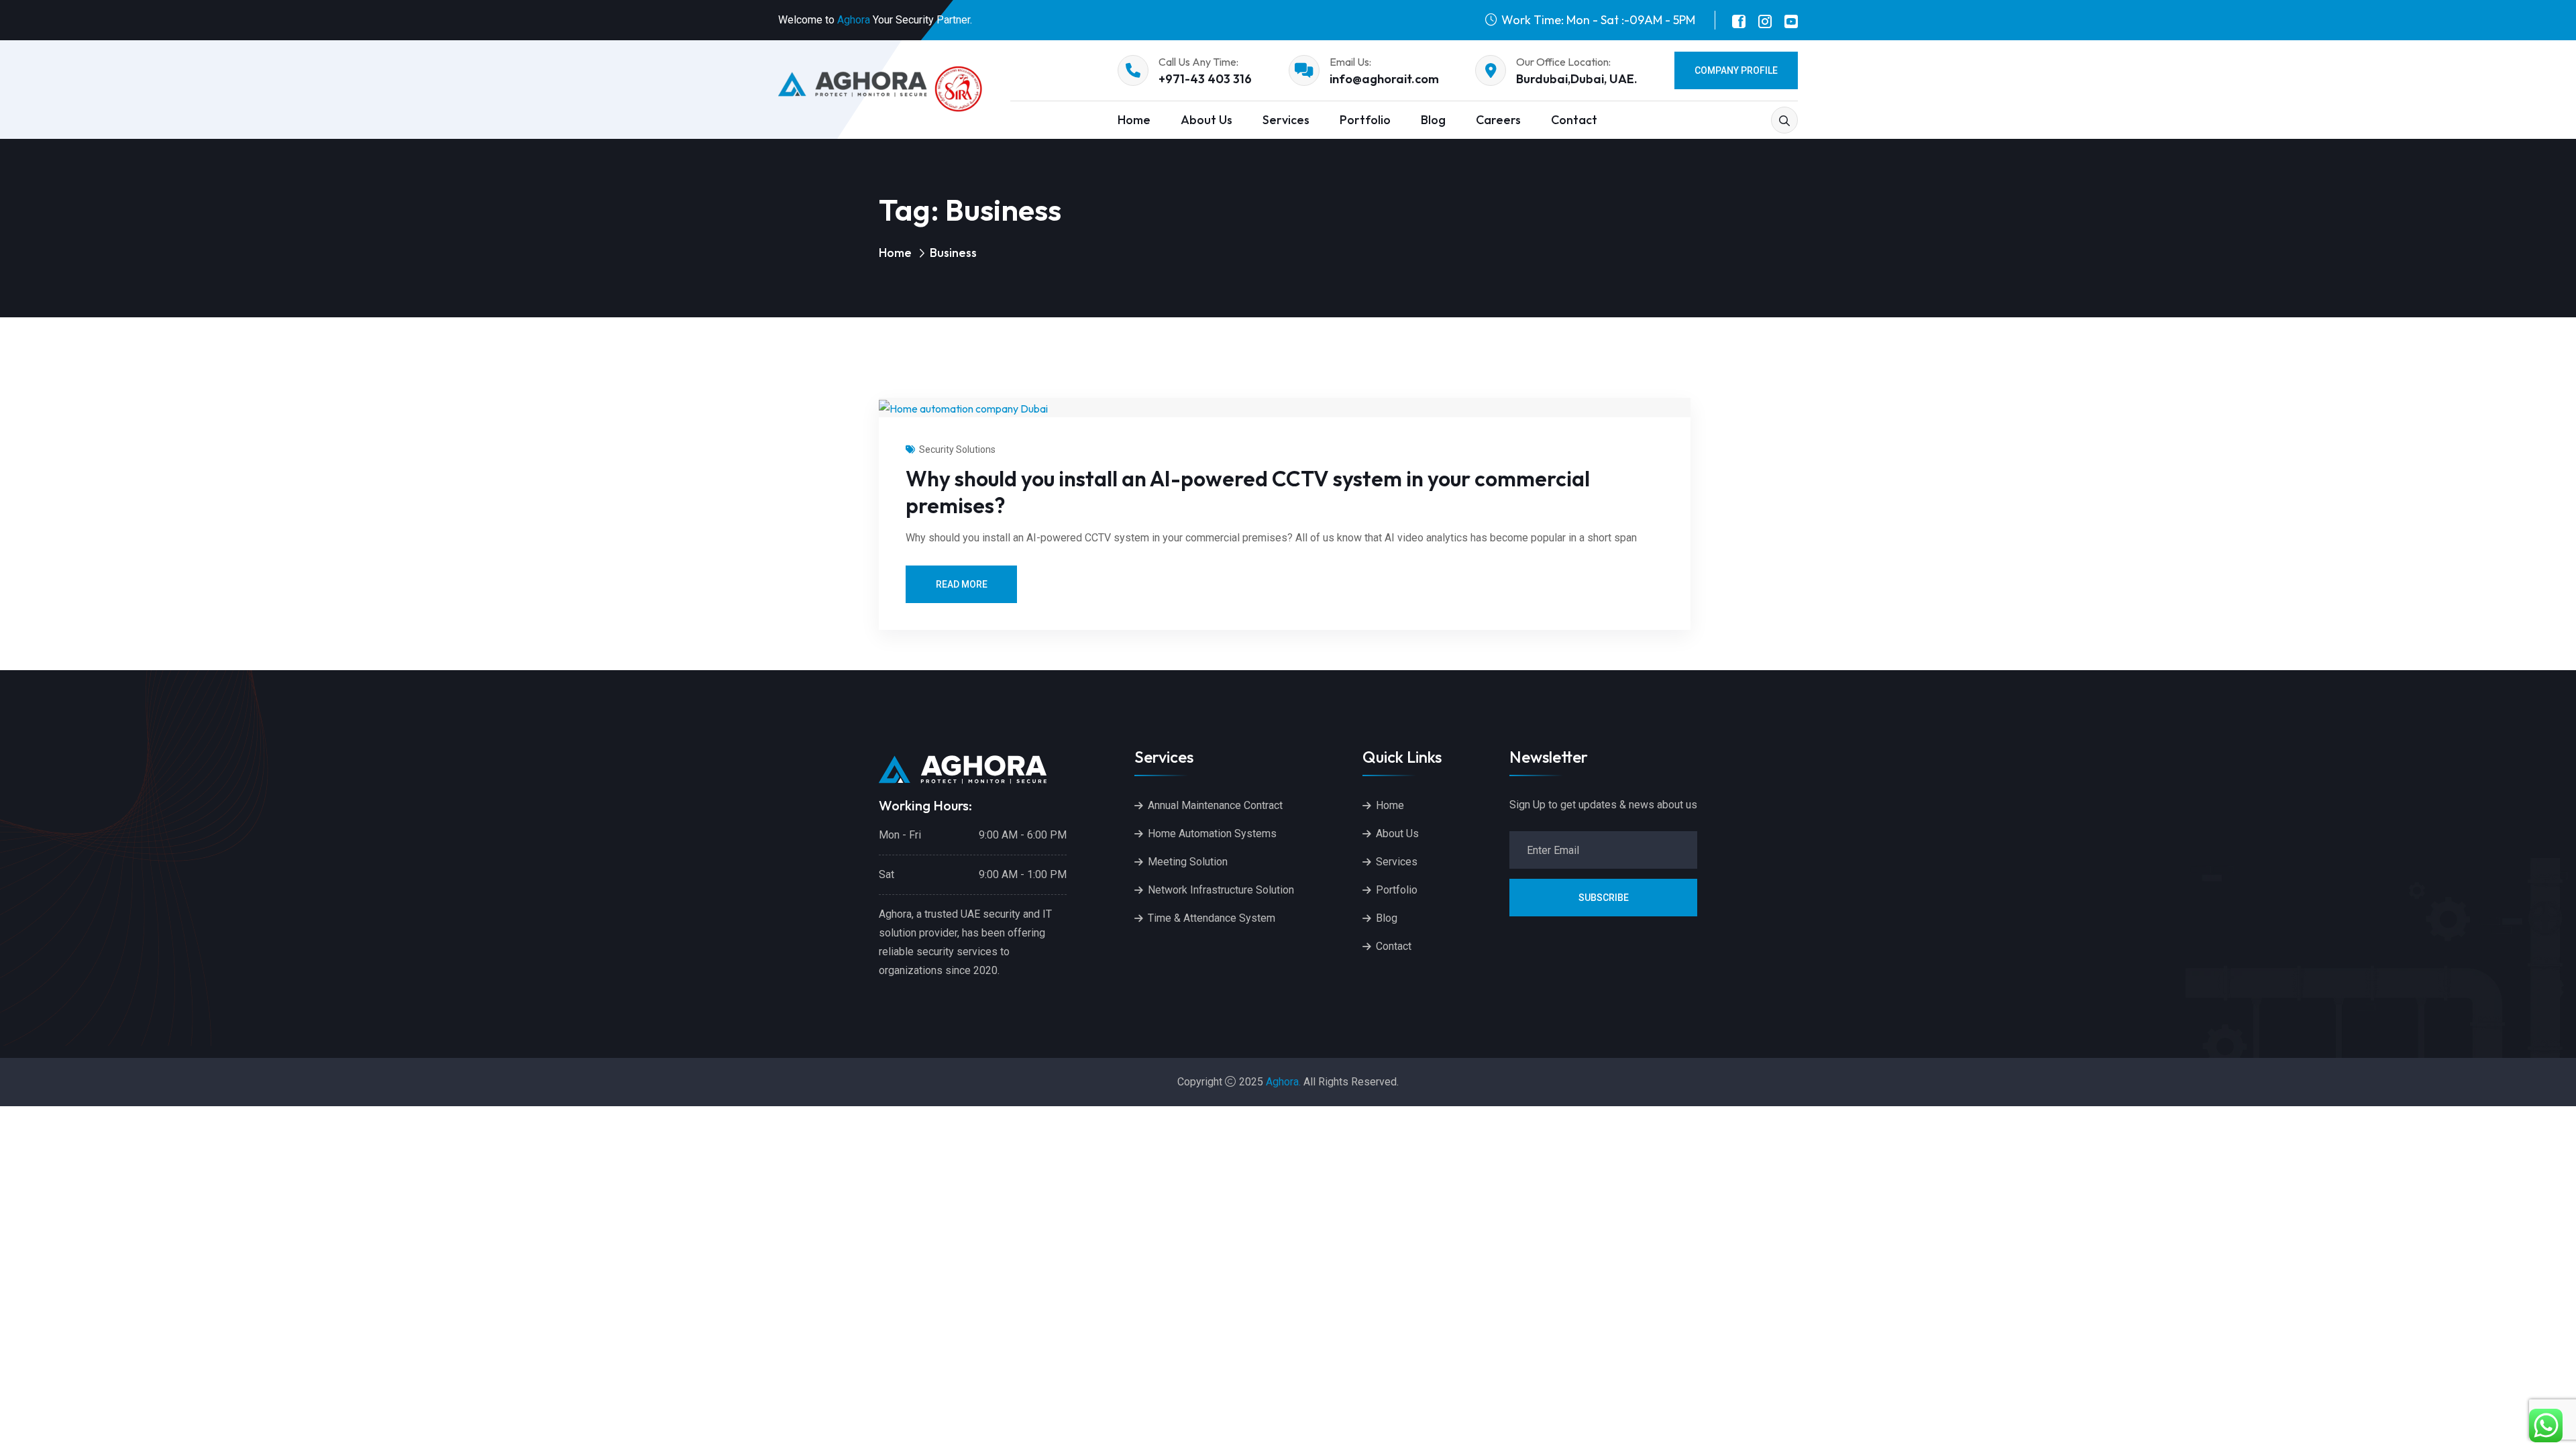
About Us (1206, 120)
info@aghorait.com (1384, 79)
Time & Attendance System (1212, 918)
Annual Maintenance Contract (1215, 805)
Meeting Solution (1188, 862)
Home (1134, 120)
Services (1286, 120)
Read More (962, 584)
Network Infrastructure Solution (1221, 890)
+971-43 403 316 (1205, 79)
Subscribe (1604, 898)
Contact (1574, 120)
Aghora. (1283, 1082)
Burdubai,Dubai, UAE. (1577, 79)
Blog (1433, 120)
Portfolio (1365, 120)
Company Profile (1736, 70)
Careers (1498, 120)
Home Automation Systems (1212, 834)
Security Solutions (957, 449)
